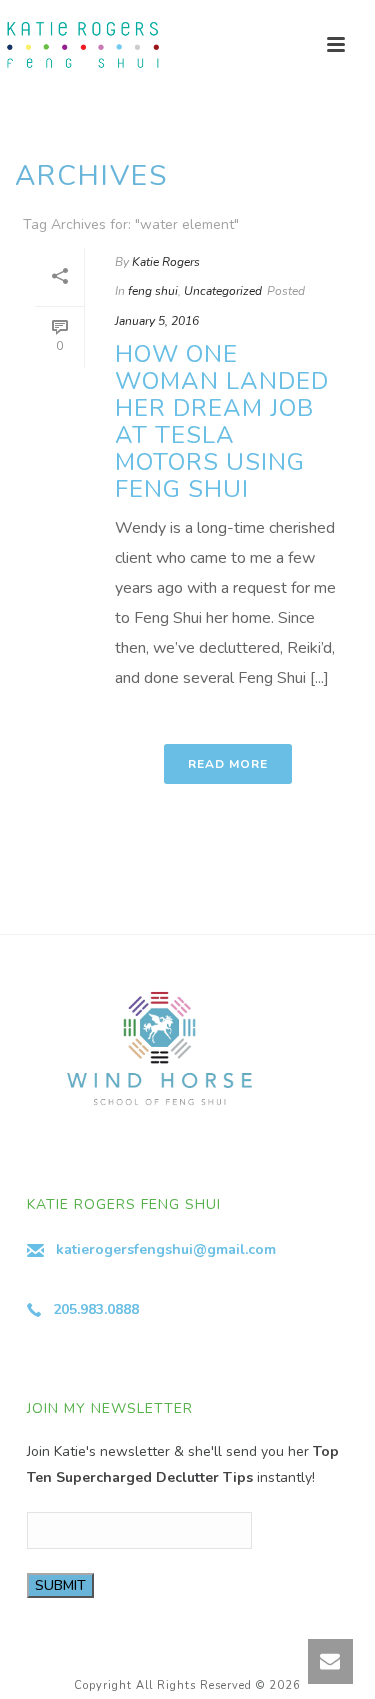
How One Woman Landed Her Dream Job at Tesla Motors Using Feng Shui (222, 421)
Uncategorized (223, 291)
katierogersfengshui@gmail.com (166, 1249)
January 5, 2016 (157, 321)
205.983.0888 (96, 1309)
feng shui (153, 291)
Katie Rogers (166, 262)
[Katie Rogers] (80, 45)
